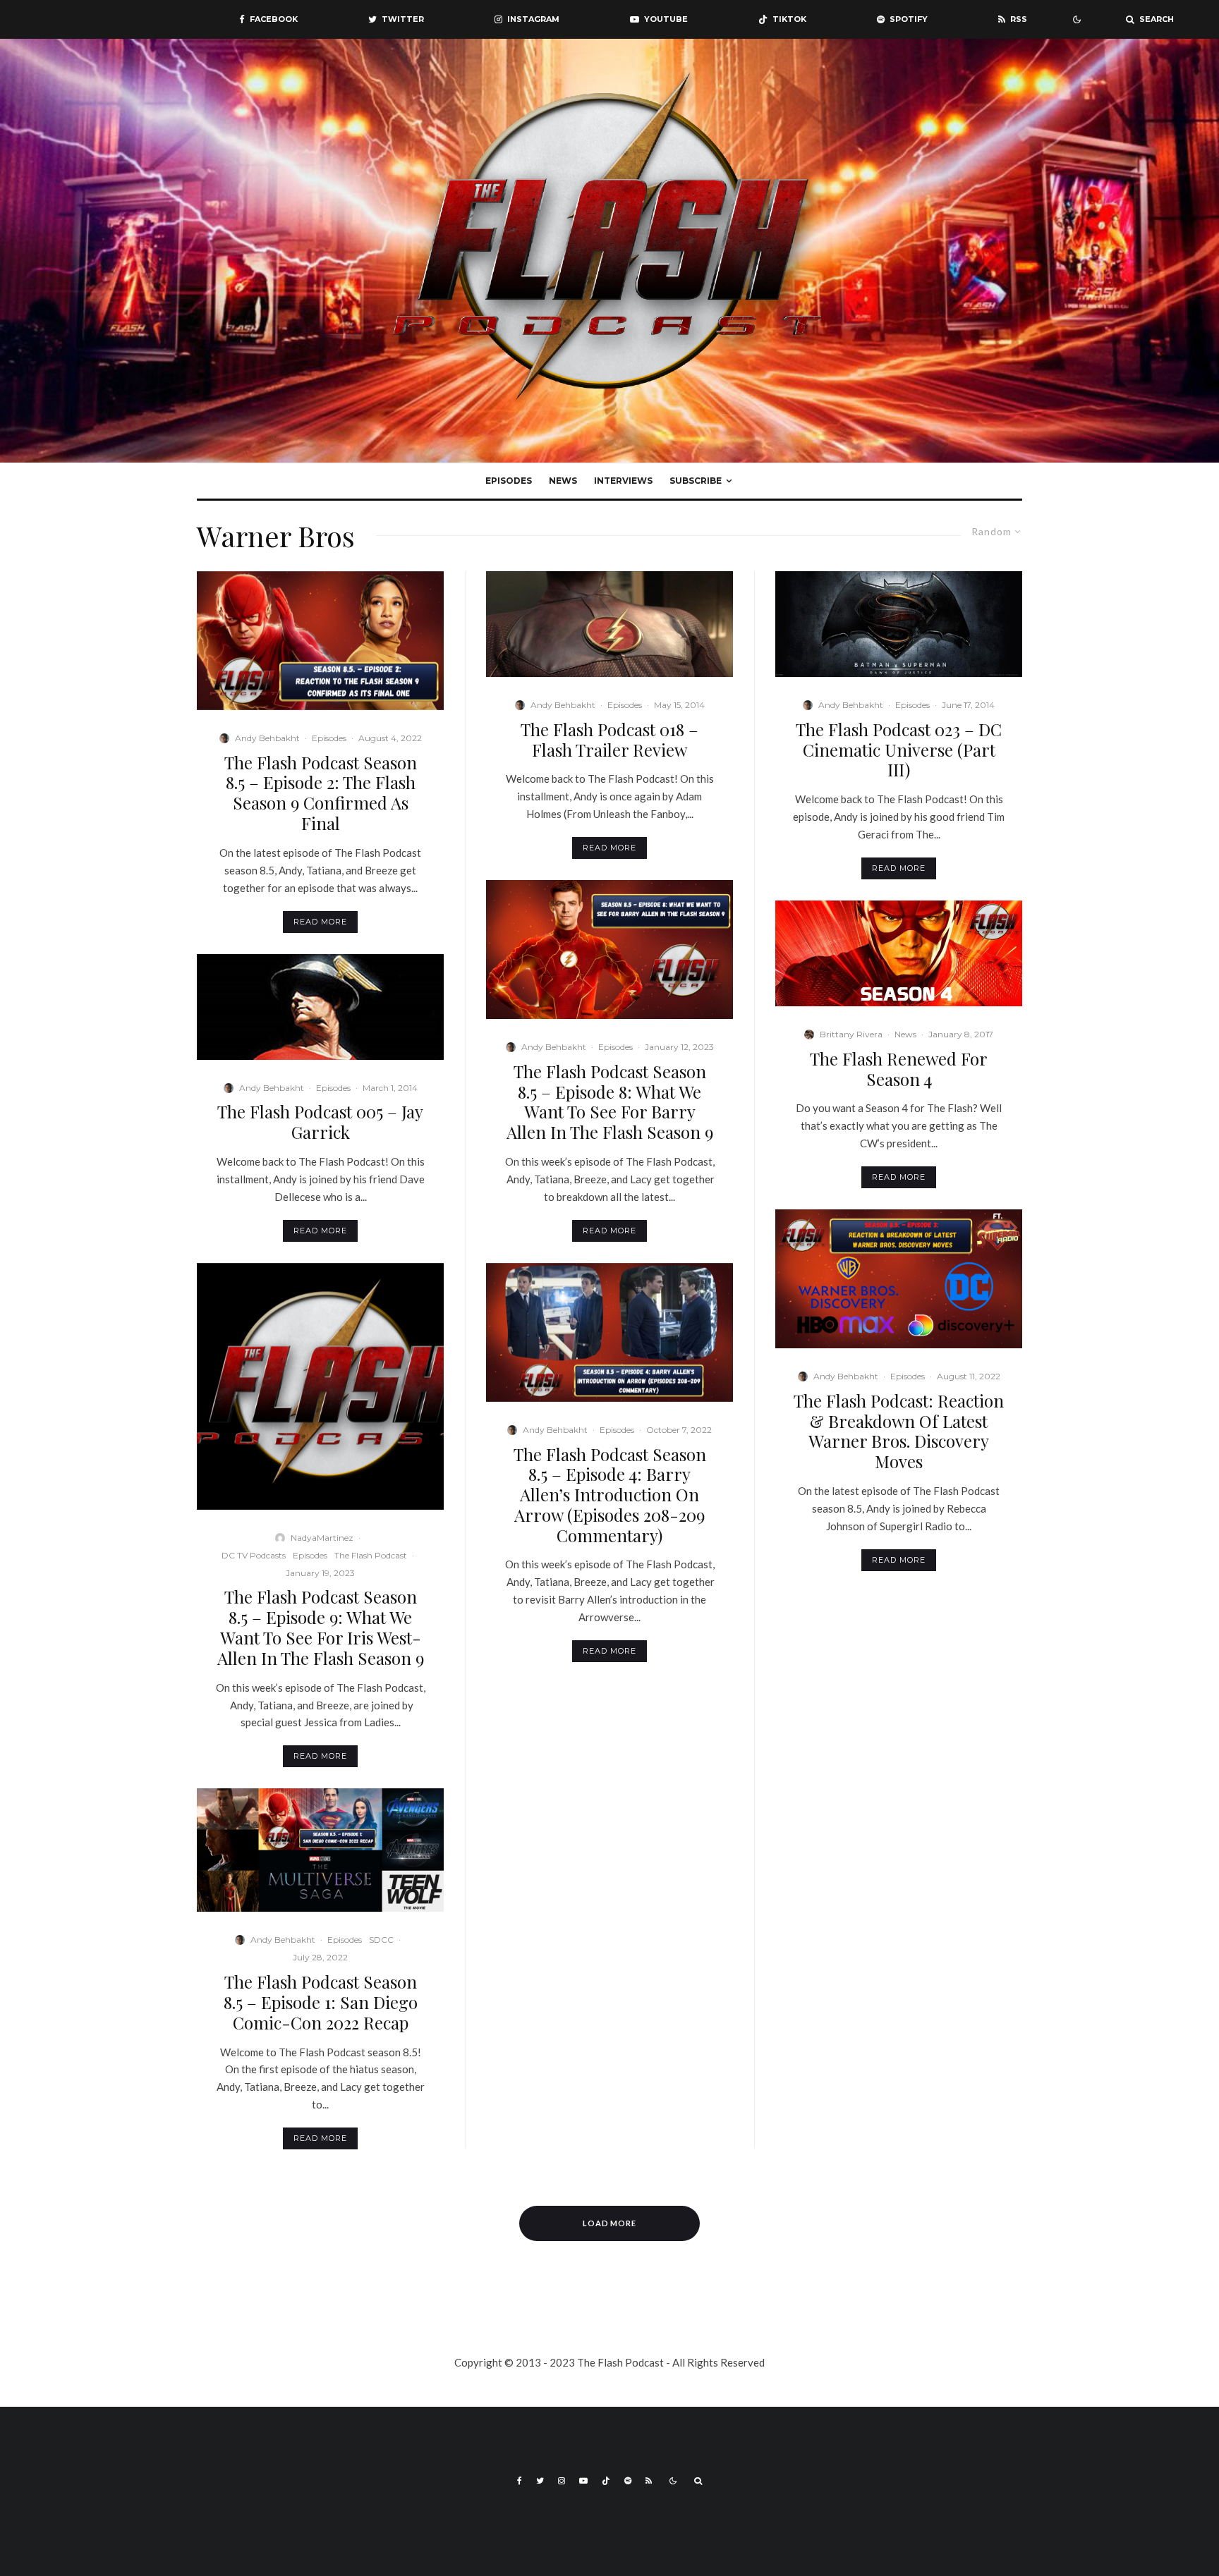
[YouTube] (583, 2481)
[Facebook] (520, 2481)
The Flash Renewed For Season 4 (899, 1069)
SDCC (381, 1940)
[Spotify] (628, 2481)
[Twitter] (540, 2481)
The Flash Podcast (371, 1555)
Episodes (509, 481)
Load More (610, 2223)
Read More (320, 922)
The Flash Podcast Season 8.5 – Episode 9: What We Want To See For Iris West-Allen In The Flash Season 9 (321, 1627)
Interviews (623, 481)
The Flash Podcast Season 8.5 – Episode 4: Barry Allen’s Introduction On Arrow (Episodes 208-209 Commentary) (610, 1495)
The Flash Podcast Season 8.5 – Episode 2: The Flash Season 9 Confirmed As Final (321, 793)
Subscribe (696, 481)
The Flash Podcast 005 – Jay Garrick (320, 1122)
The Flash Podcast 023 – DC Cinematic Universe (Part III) (899, 750)
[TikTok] (606, 2481)
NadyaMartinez (322, 1538)
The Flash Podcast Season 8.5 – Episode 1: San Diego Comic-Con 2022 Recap (321, 2002)
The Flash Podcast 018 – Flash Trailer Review (609, 740)
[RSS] (649, 2481)
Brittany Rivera (851, 1034)
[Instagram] (562, 2481)
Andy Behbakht (267, 738)
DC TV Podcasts (254, 1555)
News (563, 481)
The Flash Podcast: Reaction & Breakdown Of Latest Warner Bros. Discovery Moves (899, 1431)
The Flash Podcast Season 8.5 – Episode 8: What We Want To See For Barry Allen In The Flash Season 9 (610, 1102)
